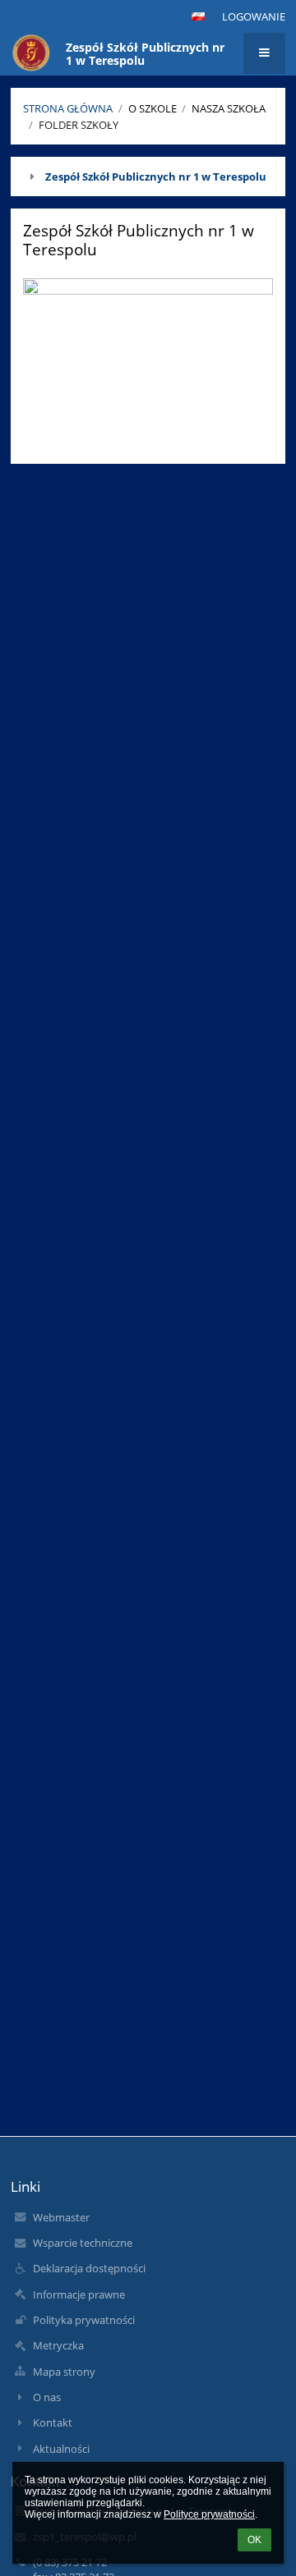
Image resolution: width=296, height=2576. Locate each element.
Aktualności (61, 2449)
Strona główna (68, 108)
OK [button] (254, 2540)
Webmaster (61, 2217)
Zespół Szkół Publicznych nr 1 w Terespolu (156, 176)
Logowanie (254, 16)
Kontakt (53, 2422)
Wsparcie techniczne (83, 2243)
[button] (198, 16)
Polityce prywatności (209, 2514)
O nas (47, 2397)
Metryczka (58, 2345)
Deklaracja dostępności (89, 2268)
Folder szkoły (79, 125)
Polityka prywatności (84, 2320)
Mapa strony (64, 2372)
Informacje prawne (79, 2294)
